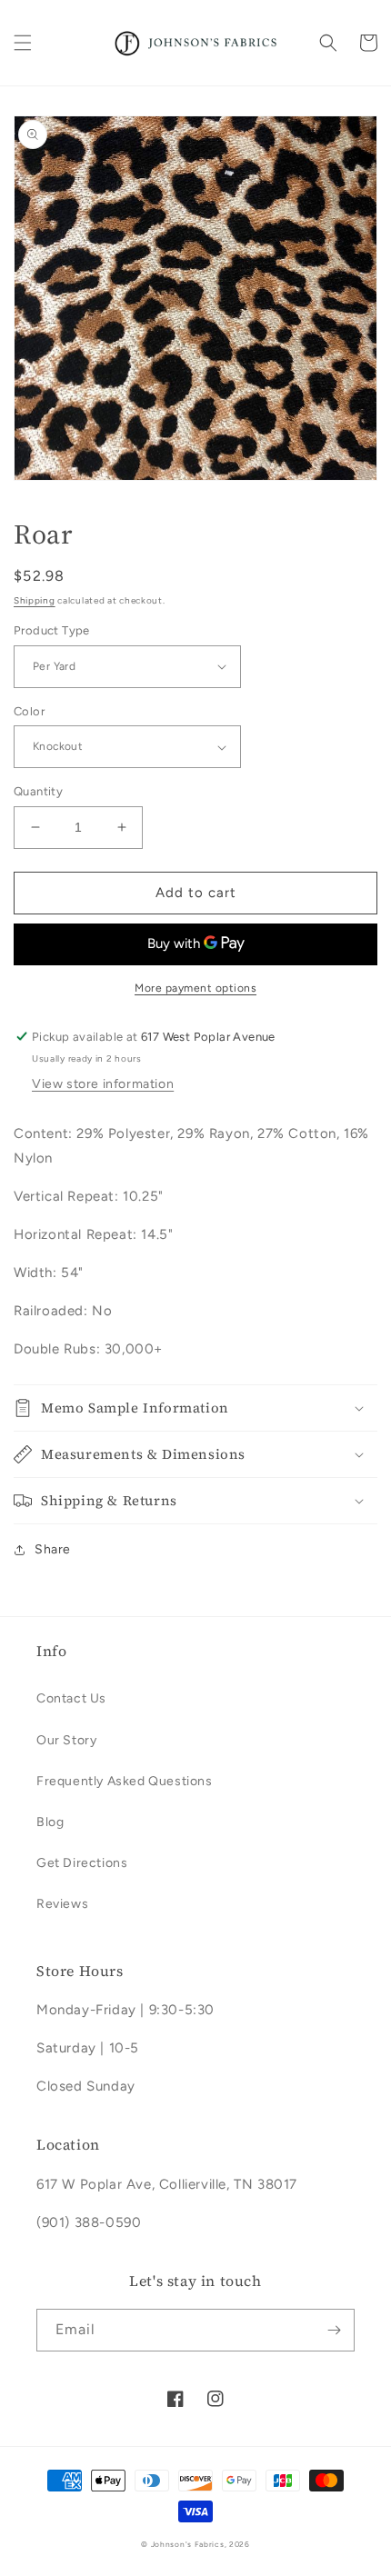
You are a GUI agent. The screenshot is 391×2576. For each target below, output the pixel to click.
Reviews (62, 1904)
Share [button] (53, 1549)
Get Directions (82, 1863)
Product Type (52, 630)
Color (29, 711)
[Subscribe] (334, 2330)
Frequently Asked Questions (125, 1781)
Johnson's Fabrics (188, 2544)
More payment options (195, 988)
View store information (103, 1084)
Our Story (66, 1740)
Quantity (38, 791)
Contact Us (71, 1698)
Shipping (35, 600)
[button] (23, 43)
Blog (50, 1822)
